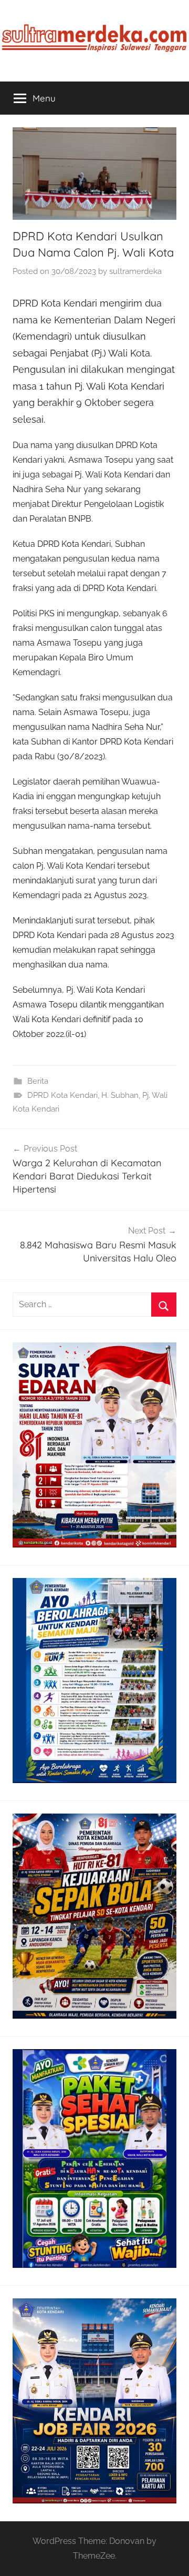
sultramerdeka (135, 271)
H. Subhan (120, 1095)
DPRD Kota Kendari (62, 1095)
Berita (38, 1081)
